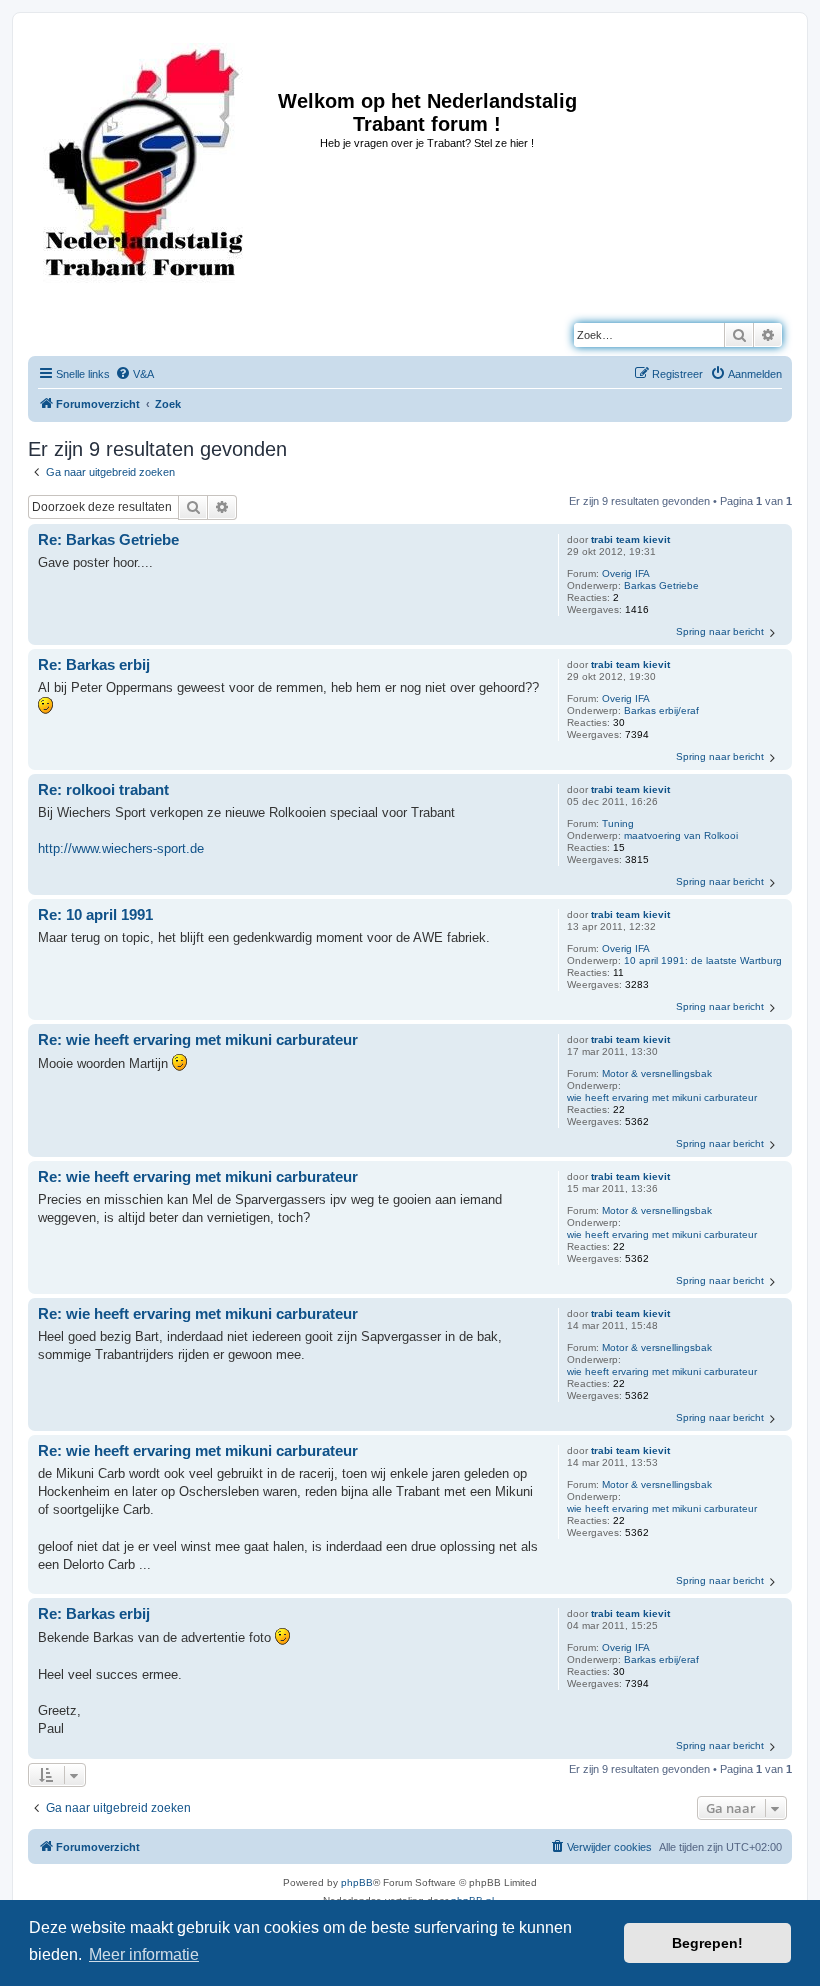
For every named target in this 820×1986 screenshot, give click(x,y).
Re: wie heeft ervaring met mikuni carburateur (198, 1039)
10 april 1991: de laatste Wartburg (703, 960)
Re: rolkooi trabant (103, 789)
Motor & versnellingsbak (657, 1073)
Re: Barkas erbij (94, 664)
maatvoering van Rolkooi (681, 835)
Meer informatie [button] (144, 1954)
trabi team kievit (630, 539)
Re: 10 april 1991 (95, 914)
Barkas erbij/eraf (661, 710)
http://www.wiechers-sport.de (121, 848)
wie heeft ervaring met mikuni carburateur (662, 1097)
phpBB (357, 1882)
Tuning (618, 823)
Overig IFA (626, 573)
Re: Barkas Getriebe (108, 539)
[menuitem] (134, 374)
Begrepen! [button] (707, 1943)
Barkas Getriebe (661, 585)
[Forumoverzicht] (144, 163)
